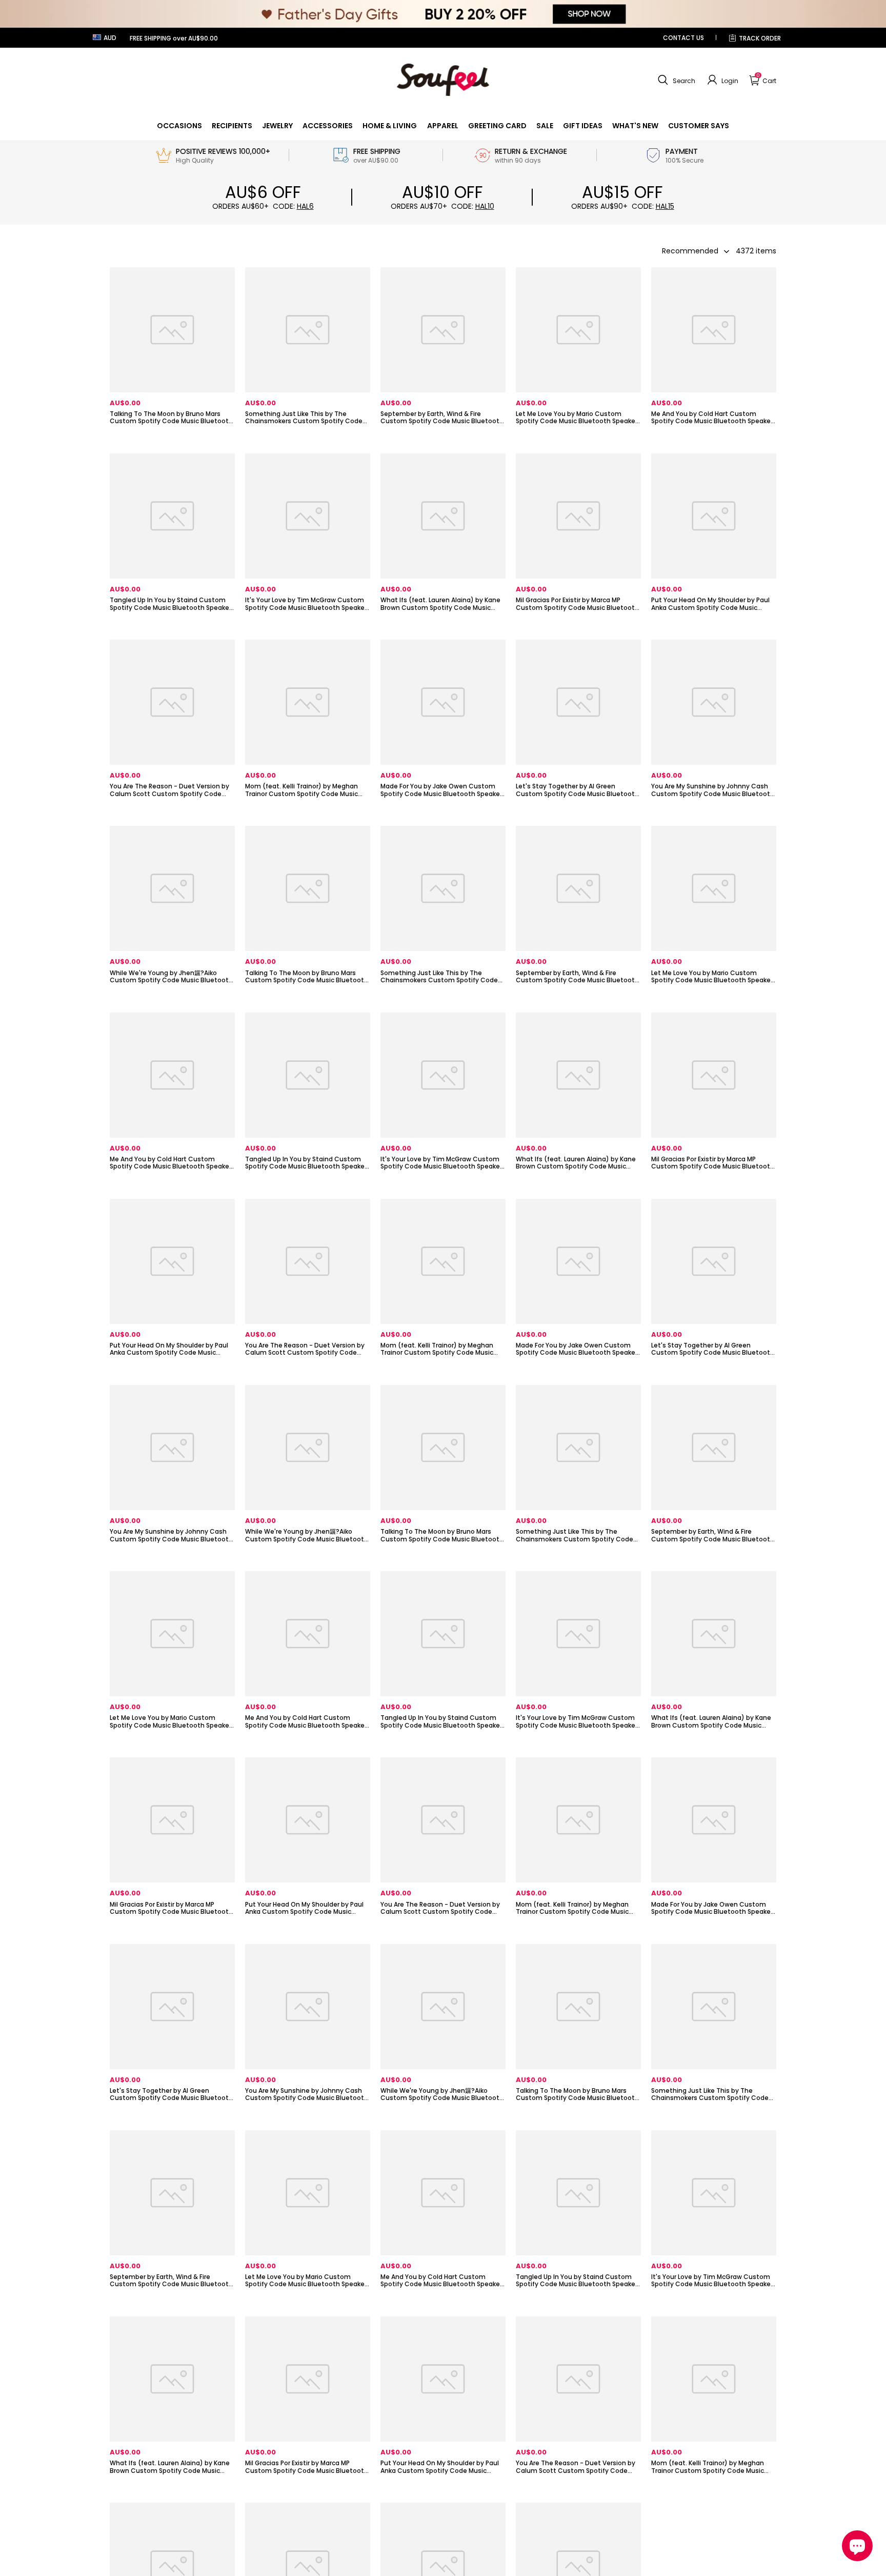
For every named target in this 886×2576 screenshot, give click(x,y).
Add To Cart (173, 438)
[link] (179, 126)
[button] (675, 80)
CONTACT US (683, 38)
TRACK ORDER (760, 38)
